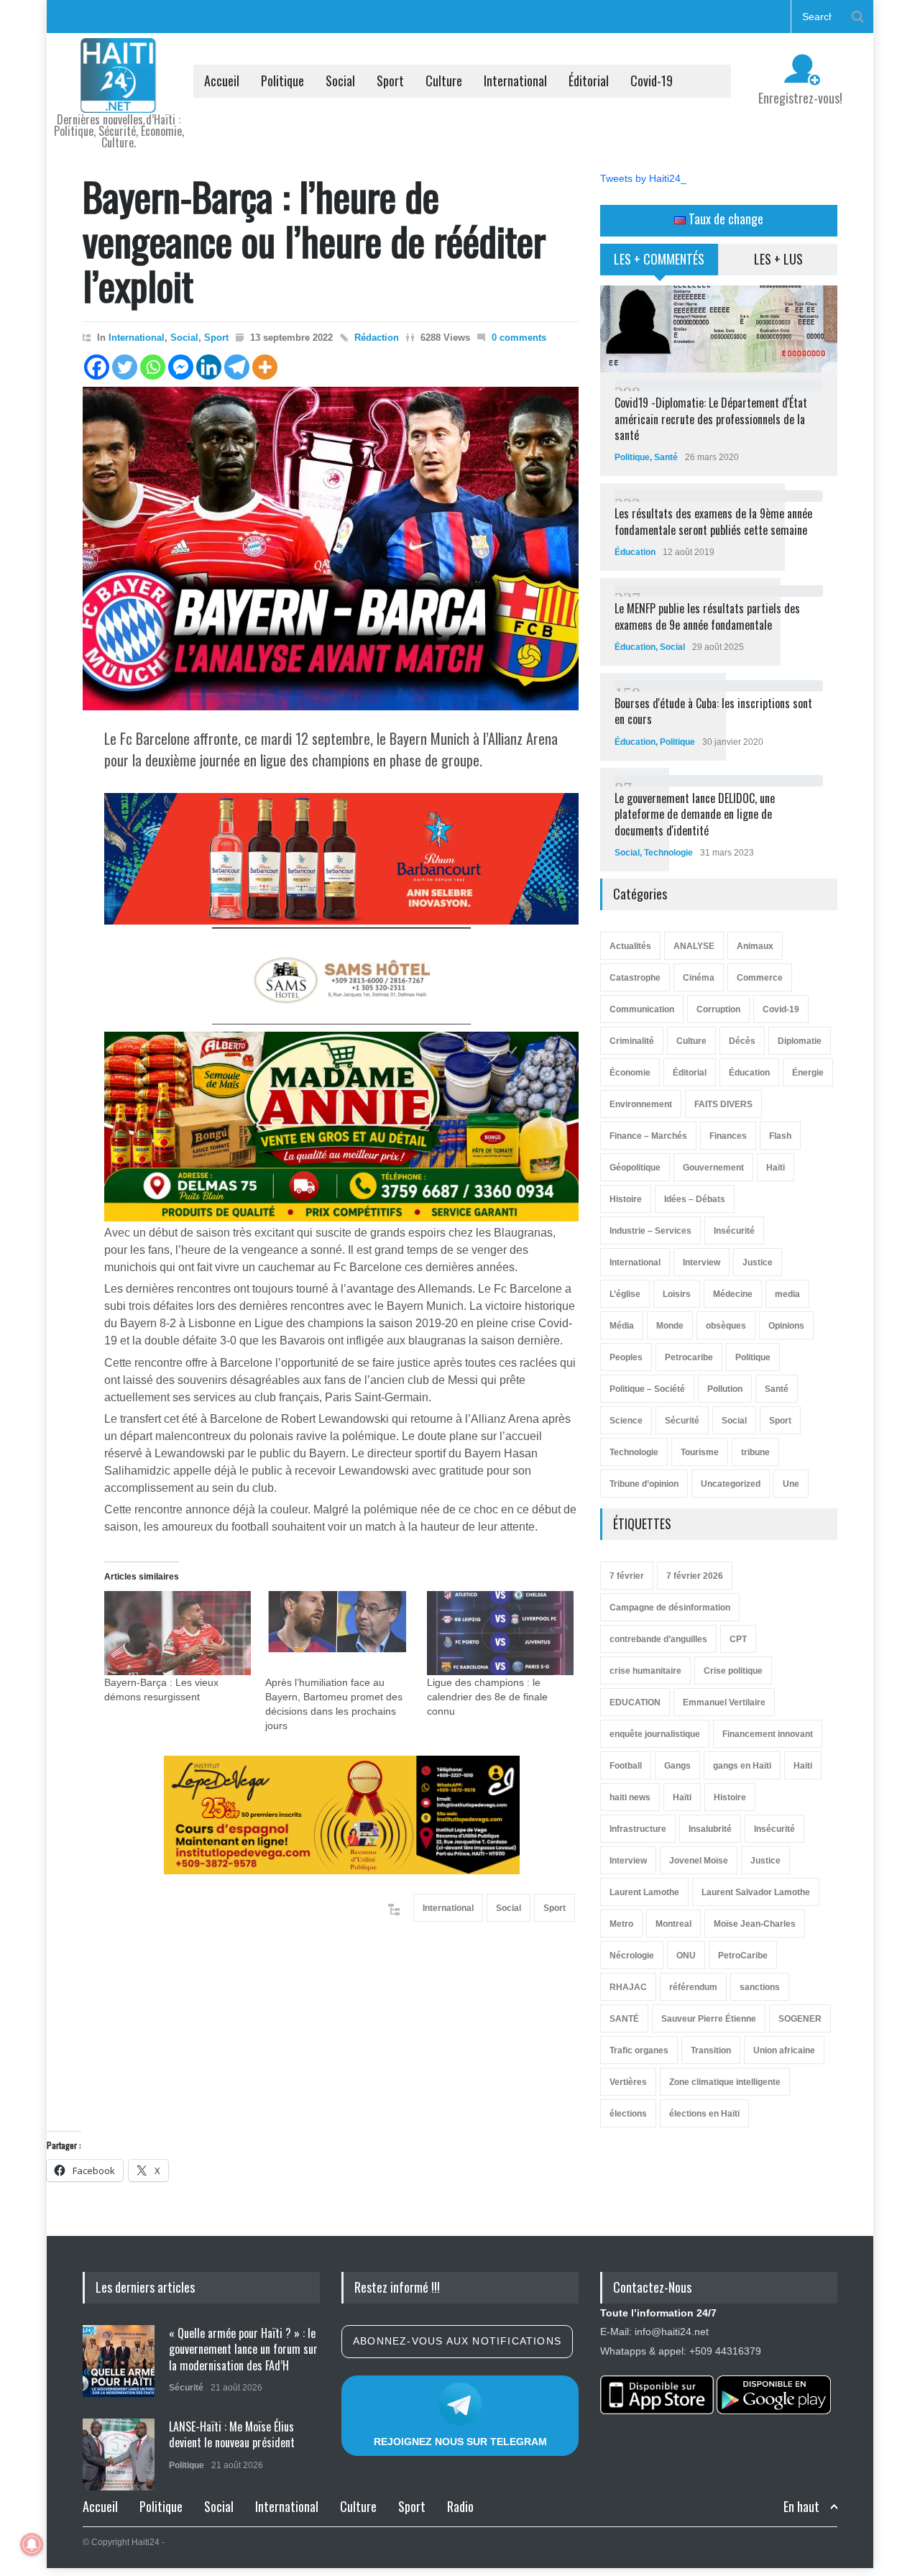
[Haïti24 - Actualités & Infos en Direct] (119, 96)
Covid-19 (652, 81)
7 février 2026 (695, 1576)
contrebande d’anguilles (658, 1639)
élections (628, 2114)
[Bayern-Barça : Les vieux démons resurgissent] (178, 1633)
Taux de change (724, 219)
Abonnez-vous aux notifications (457, 2341)
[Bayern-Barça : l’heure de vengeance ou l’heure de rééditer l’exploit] (331, 549)
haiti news (630, 1797)
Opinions (786, 1326)
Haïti (776, 1168)
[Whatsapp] (153, 367)
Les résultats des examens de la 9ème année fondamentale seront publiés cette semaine (713, 521)
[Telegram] (237, 367)
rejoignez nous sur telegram (460, 2442)
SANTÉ (624, 2019)
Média (622, 1326)
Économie (630, 1073)
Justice (758, 1262)
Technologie (668, 853)
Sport (390, 81)
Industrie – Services (650, 1231)
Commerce (760, 978)
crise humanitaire (645, 1671)
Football (626, 1766)
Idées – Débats (695, 1199)
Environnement (641, 1104)
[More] (265, 367)
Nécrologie (632, 1956)
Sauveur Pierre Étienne (709, 2019)
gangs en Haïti (742, 1766)
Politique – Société (647, 1389)
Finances (728, 1136)
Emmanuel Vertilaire (724, 1702)
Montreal (673, 1924)
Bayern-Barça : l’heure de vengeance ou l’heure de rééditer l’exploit (314, 240)
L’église (625, 1294)
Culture (444, 81)
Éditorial (589, 81)
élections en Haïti (704, 2114)
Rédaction (377, 338)
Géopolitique (635, 1168)
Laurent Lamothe (644, 1892)
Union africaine (784, 2050)
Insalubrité (710, 1829)
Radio (460, 2506)
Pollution (725, 1389)
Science (626, 1421)
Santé (666, 457)
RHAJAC (628, 1987)
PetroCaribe (743, 1956)
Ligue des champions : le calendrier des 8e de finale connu (487, 1697)
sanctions (760, 1987)
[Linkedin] (209, 367)
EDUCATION (635, 1702)
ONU (686, 1956)
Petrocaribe (689, 1357)
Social (340, 81)
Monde (670, 1326)
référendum (693, 1987)
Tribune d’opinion (644, 1484)
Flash (780, 1136)
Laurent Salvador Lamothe (756, 1892)
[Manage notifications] (32, 2544)
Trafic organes (639, 2050)
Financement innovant (768, 1734)
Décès (742, 1041)
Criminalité (632, 1041)
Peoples (626, 1357)
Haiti (803, 1766)
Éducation (635, 552)
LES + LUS (778, 259)
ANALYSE (694, 946)
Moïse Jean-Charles (755, 1924)
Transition (711, 2050)
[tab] (659, 265)
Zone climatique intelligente (725, 2082)
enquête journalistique (655, 1734)
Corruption (718, 1009)
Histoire (626, 1199)
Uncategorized (731, 1484)
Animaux (755, 946)
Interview (701, 1262)
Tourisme (700, 1452)
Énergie (808, 1073)
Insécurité (734, 1231)
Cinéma (699, 978)
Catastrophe (635, 978)
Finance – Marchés (648, 1136)
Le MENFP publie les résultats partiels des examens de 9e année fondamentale (707, 616)
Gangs (677, 1766)
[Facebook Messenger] (181, 367)
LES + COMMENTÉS (659, 259)
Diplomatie (800, 1041)
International (515, 81)
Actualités (630, 946)
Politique (282, 81)
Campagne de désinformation (670, 1608)
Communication (642, 1009)
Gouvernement (713, 1168)
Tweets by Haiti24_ (643, 178)
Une (791, 1484)
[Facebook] (97, 367)
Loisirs (677, 1294)
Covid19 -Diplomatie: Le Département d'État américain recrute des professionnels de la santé (711, 419)
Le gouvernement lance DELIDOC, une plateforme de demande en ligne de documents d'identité (695, 814)
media (787, 1294)
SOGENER (800, 2019)
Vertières (628, 2082)
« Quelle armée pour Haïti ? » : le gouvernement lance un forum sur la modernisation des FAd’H (243, 2349)
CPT (738, 1639)
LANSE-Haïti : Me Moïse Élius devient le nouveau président (232, 2434)
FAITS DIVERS (723, 1104)
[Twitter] (125, 367)
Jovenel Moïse (699, 1861)
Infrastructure (638, 1829)
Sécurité (682, 1421)
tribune (755, 1452)
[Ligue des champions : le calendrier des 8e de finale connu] (500, 1633)
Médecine (733, 1294)
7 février (627, 1576)
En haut (801, 2507)
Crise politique (733, 1671)
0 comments (519, 338)
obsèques (726, 1326)
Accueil (222, 81)
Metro (621, 1924)
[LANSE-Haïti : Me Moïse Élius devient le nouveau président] (119, 2454)
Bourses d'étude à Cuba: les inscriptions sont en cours (713, 711)
